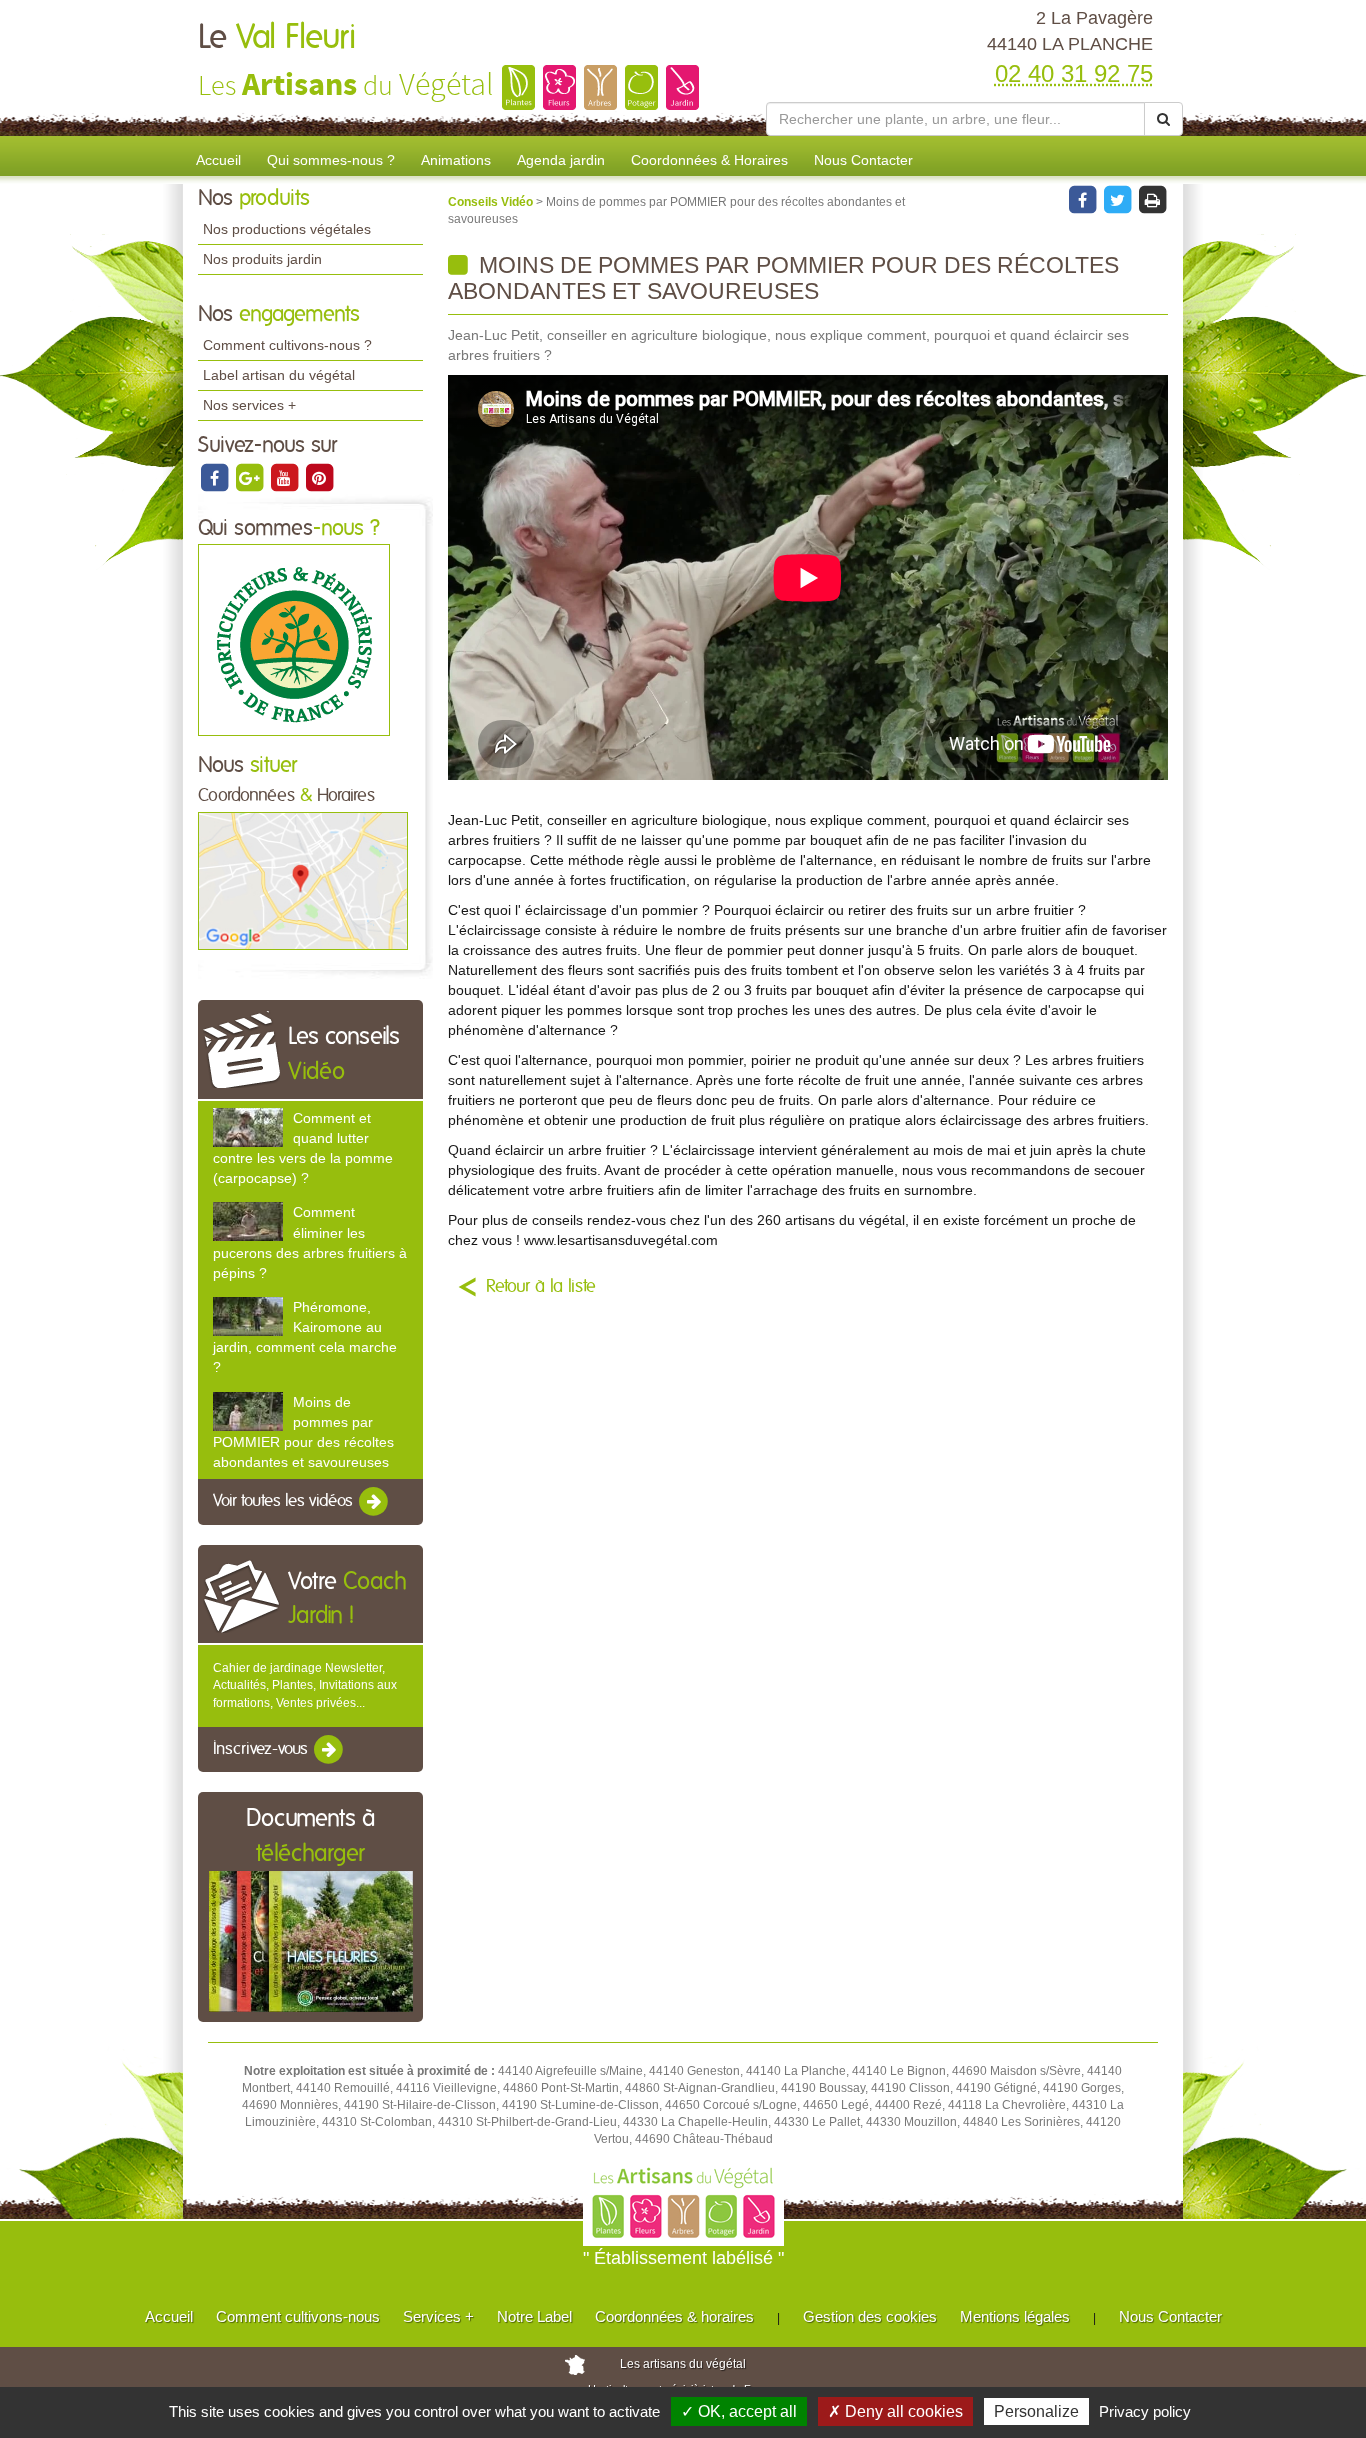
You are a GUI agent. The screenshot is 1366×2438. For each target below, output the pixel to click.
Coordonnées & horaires (674, 2316)
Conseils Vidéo (492, 202)
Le (277, 38)
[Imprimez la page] (1152, 199)
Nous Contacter (863, 160)
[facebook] (215, 477)
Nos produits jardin (262, 259)
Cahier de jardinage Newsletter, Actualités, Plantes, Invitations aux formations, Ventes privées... (305, 1685)
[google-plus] (250, 477)
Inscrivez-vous (262, 1749)
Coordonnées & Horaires (709, 160)
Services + (438, 2316)
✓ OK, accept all (739, 2411)
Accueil (218, 160)
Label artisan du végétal (279, 375)
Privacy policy (1145, 2411)
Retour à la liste (541, 1287)
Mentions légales (1015, 2316)
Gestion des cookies (870, 2316)
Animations (456, 160)
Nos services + (249, 405)
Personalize (1036, 2411)
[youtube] (285, 477)
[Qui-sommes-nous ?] (294, 640)
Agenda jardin (561, 160)
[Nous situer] (303, 880)
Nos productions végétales (287, 229)
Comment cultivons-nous (298, 2316)
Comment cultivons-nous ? (287, 345)
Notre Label (534, 2316)
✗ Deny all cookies (895, 2411)
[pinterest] (319, 477)
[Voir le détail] (248, 1127)
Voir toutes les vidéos (285, 1501)
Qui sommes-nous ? (331, 160)
